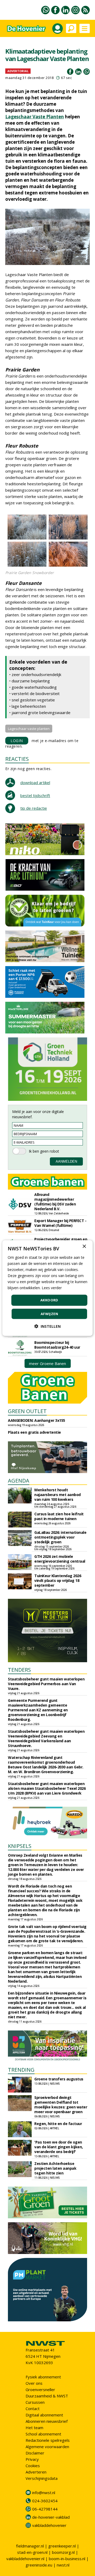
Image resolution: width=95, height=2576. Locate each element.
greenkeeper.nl (62, 2546)
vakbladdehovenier (49, 2525)
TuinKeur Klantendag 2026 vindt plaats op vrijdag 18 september (58, 1580)
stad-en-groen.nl (32, 2552)
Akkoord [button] (49, 1300)
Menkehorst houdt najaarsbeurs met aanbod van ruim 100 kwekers (58, 1495)
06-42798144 (45, 2509)
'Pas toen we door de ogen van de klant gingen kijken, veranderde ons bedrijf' (59, 2147)
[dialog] (47, 1288)
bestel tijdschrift (35, 795)
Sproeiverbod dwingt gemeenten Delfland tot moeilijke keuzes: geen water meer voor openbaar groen (61, 2105)
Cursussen (35, 2402)
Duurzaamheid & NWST (47, 2396)
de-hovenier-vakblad (51, 2517)
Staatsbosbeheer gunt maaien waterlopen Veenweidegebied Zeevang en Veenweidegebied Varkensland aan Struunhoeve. (46, 1738)
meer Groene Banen (47, 1363)
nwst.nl (63, 2565)
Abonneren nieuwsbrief (47, 2421)
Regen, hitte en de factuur (58, 2124)
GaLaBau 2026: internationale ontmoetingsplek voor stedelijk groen (60, 1537)
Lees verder (52, 1288)
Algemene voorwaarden (47, 2447)
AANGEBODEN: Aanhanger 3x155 (37, 1420)
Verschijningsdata (42, 2478)
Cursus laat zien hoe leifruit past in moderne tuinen (59, 1516)
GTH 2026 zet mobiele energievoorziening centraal (60, 1559)
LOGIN (17, 741)
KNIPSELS (20, 1846)
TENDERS (19, 1670)
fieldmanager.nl (30, 2546)
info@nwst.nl (44, 2493)
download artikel (35, 782)
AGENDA (19, 1481)
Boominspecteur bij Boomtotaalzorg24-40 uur (57, 1345)
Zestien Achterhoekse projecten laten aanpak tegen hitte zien (55, 2168)
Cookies (33, 2466)
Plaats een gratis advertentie (34, 1432)
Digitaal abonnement (44, 2415)
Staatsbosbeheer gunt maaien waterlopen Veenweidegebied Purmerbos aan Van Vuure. (46, 1684)
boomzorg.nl (63, 2552)
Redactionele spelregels (48, 2440)
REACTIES (17, 759)
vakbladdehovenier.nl (25, 2559)
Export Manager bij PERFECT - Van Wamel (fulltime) (60, 1223)
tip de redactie (34, 808)
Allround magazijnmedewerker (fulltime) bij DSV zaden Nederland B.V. (55, 1202)
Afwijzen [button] (49, 1314)
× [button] (84, 1246)
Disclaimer (35, 2453)
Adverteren (36, 2472)
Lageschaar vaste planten (29, 729)
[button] (47, 1326)
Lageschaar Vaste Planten (35, 117)
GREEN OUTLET (27, 1411)
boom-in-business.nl (67, 2559)
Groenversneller (40, 2389)
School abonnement (43, 2434)
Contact (33, 2409)
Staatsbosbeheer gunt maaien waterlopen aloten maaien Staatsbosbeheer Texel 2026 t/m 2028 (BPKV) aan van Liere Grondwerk (47, 1788)
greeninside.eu (39, 2565)
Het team (34, 2428)
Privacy (32, 2459)
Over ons (34, 2383)
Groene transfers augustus (59, 2079)
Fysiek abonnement (43, 2377)
